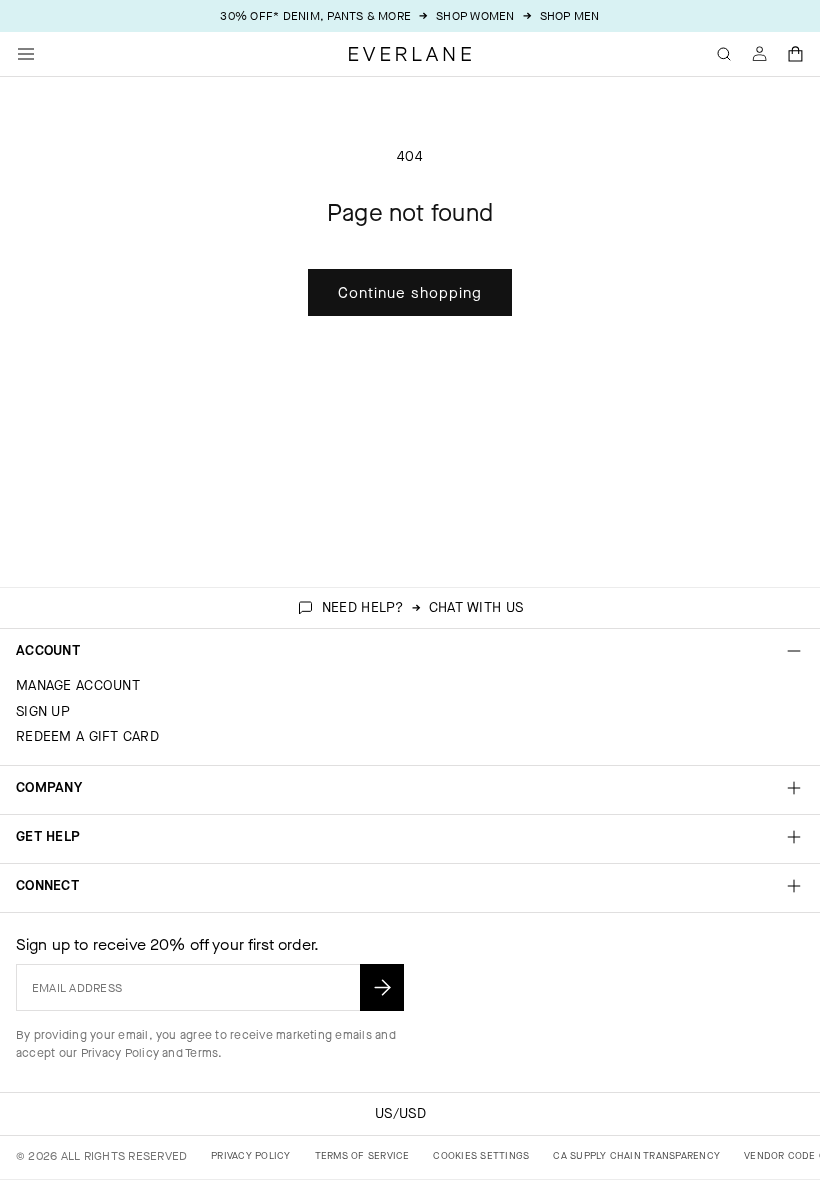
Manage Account (78, 685)
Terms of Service (362, 1155)
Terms (201, 1053)
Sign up (43, 711)
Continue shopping (410, 293)
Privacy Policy (120, 1053)
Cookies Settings (481, 1155)
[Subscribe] (382, 987)
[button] (796, 54)
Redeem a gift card (87, 736)
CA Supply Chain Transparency (636, 1155)
